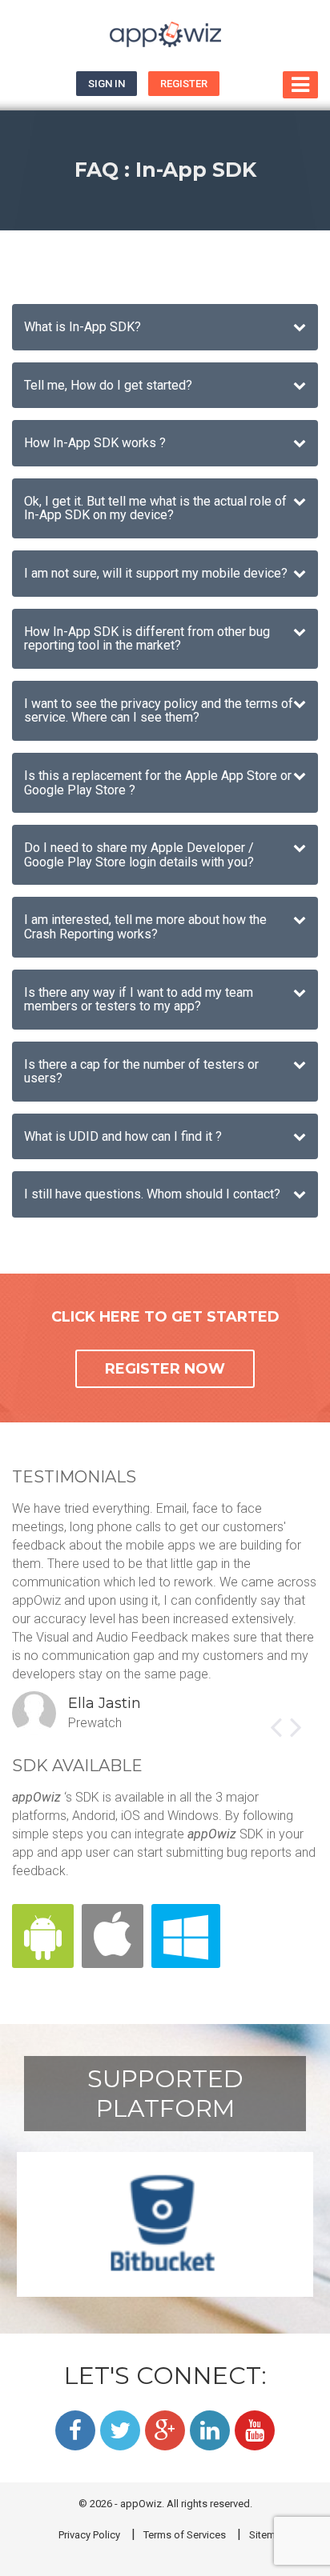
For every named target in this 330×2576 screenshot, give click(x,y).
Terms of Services (185, 2535)
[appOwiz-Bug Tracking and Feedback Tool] (165, 36)
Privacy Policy (89, 2535)
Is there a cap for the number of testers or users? (141, 1072)
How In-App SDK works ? (95, 443)
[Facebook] (75, 2430)
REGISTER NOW (165, 1369)
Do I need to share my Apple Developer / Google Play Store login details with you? (139, 855)
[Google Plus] (165, 2430)
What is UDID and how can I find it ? (123, 1136)
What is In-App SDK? (82, 327)
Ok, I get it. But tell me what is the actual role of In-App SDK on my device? (155, 508)
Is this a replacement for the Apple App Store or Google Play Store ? (158, 783)
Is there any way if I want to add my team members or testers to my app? (139, 1000)
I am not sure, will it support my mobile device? (156, 573)
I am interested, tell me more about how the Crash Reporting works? (145, 927)
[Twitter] (120, 2430)
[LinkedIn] (210, 2430)
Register (184, 84)
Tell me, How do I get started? (108, 385)
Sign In (107, 84)
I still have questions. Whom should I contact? (152, 1194)
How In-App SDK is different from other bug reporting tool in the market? (147, 639)
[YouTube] (255, 2430)
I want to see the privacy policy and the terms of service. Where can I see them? (159, 711)
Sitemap (268, 2535)
